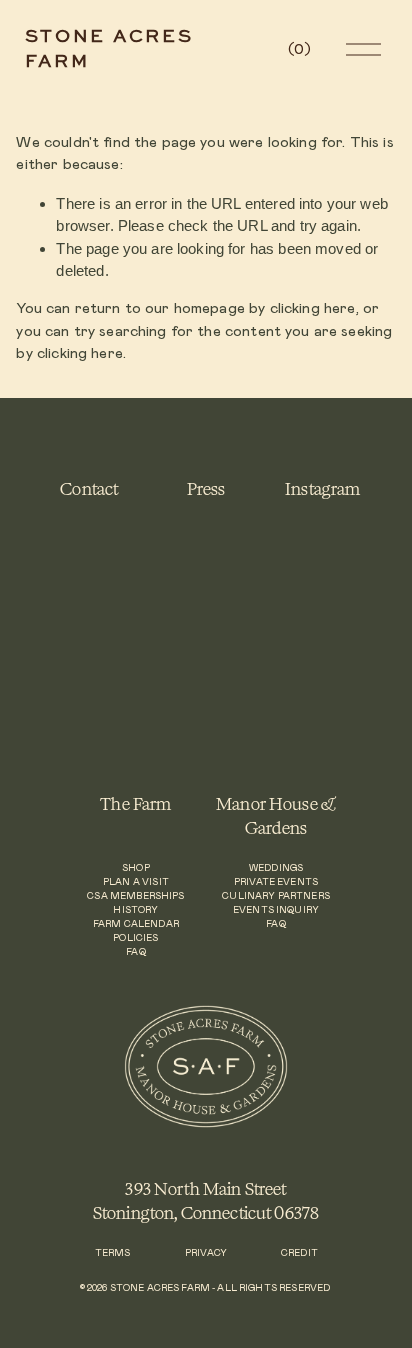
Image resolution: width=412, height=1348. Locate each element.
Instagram (322, 488)
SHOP (136, 868)
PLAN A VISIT (136, 882)
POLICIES (135, 938)
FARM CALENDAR (136, 924)
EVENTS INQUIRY (276, 910)
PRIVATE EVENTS (276, 882)
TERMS (113, 1253)
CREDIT (299, 1253)
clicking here (313, 308)
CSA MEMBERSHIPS (135, 896)
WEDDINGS (276, 868)
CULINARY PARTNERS (276, 896)
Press (206, 488)
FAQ (135, 952)
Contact (89, 488)
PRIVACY (206, 1253)
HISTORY (135, 910)
